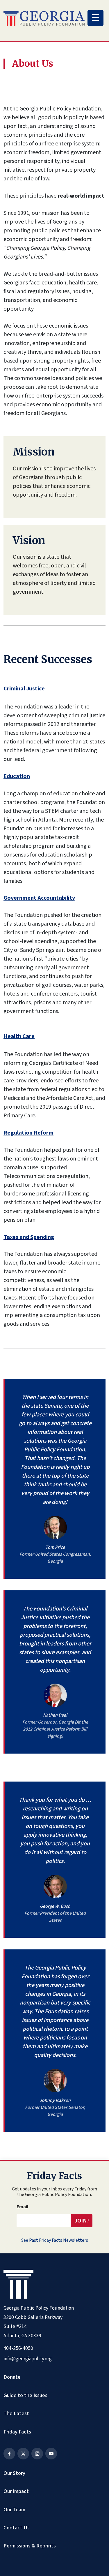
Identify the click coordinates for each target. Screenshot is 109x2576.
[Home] (44, 18)
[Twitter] (23, 2454)
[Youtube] (51, 2454)
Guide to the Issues (25, 2395)
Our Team (14, 2510)
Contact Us (17, 2528)
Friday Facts (17, 2432)
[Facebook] (9, 2454)
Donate (12, 2377)
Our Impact (16, 2491)
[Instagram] (37, 2454)
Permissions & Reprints (30, 2546)
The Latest (16, 2413)
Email (23, 2207)
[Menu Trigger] (95, 18)
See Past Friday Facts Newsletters (55, 2240)
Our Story (14, 2473)
